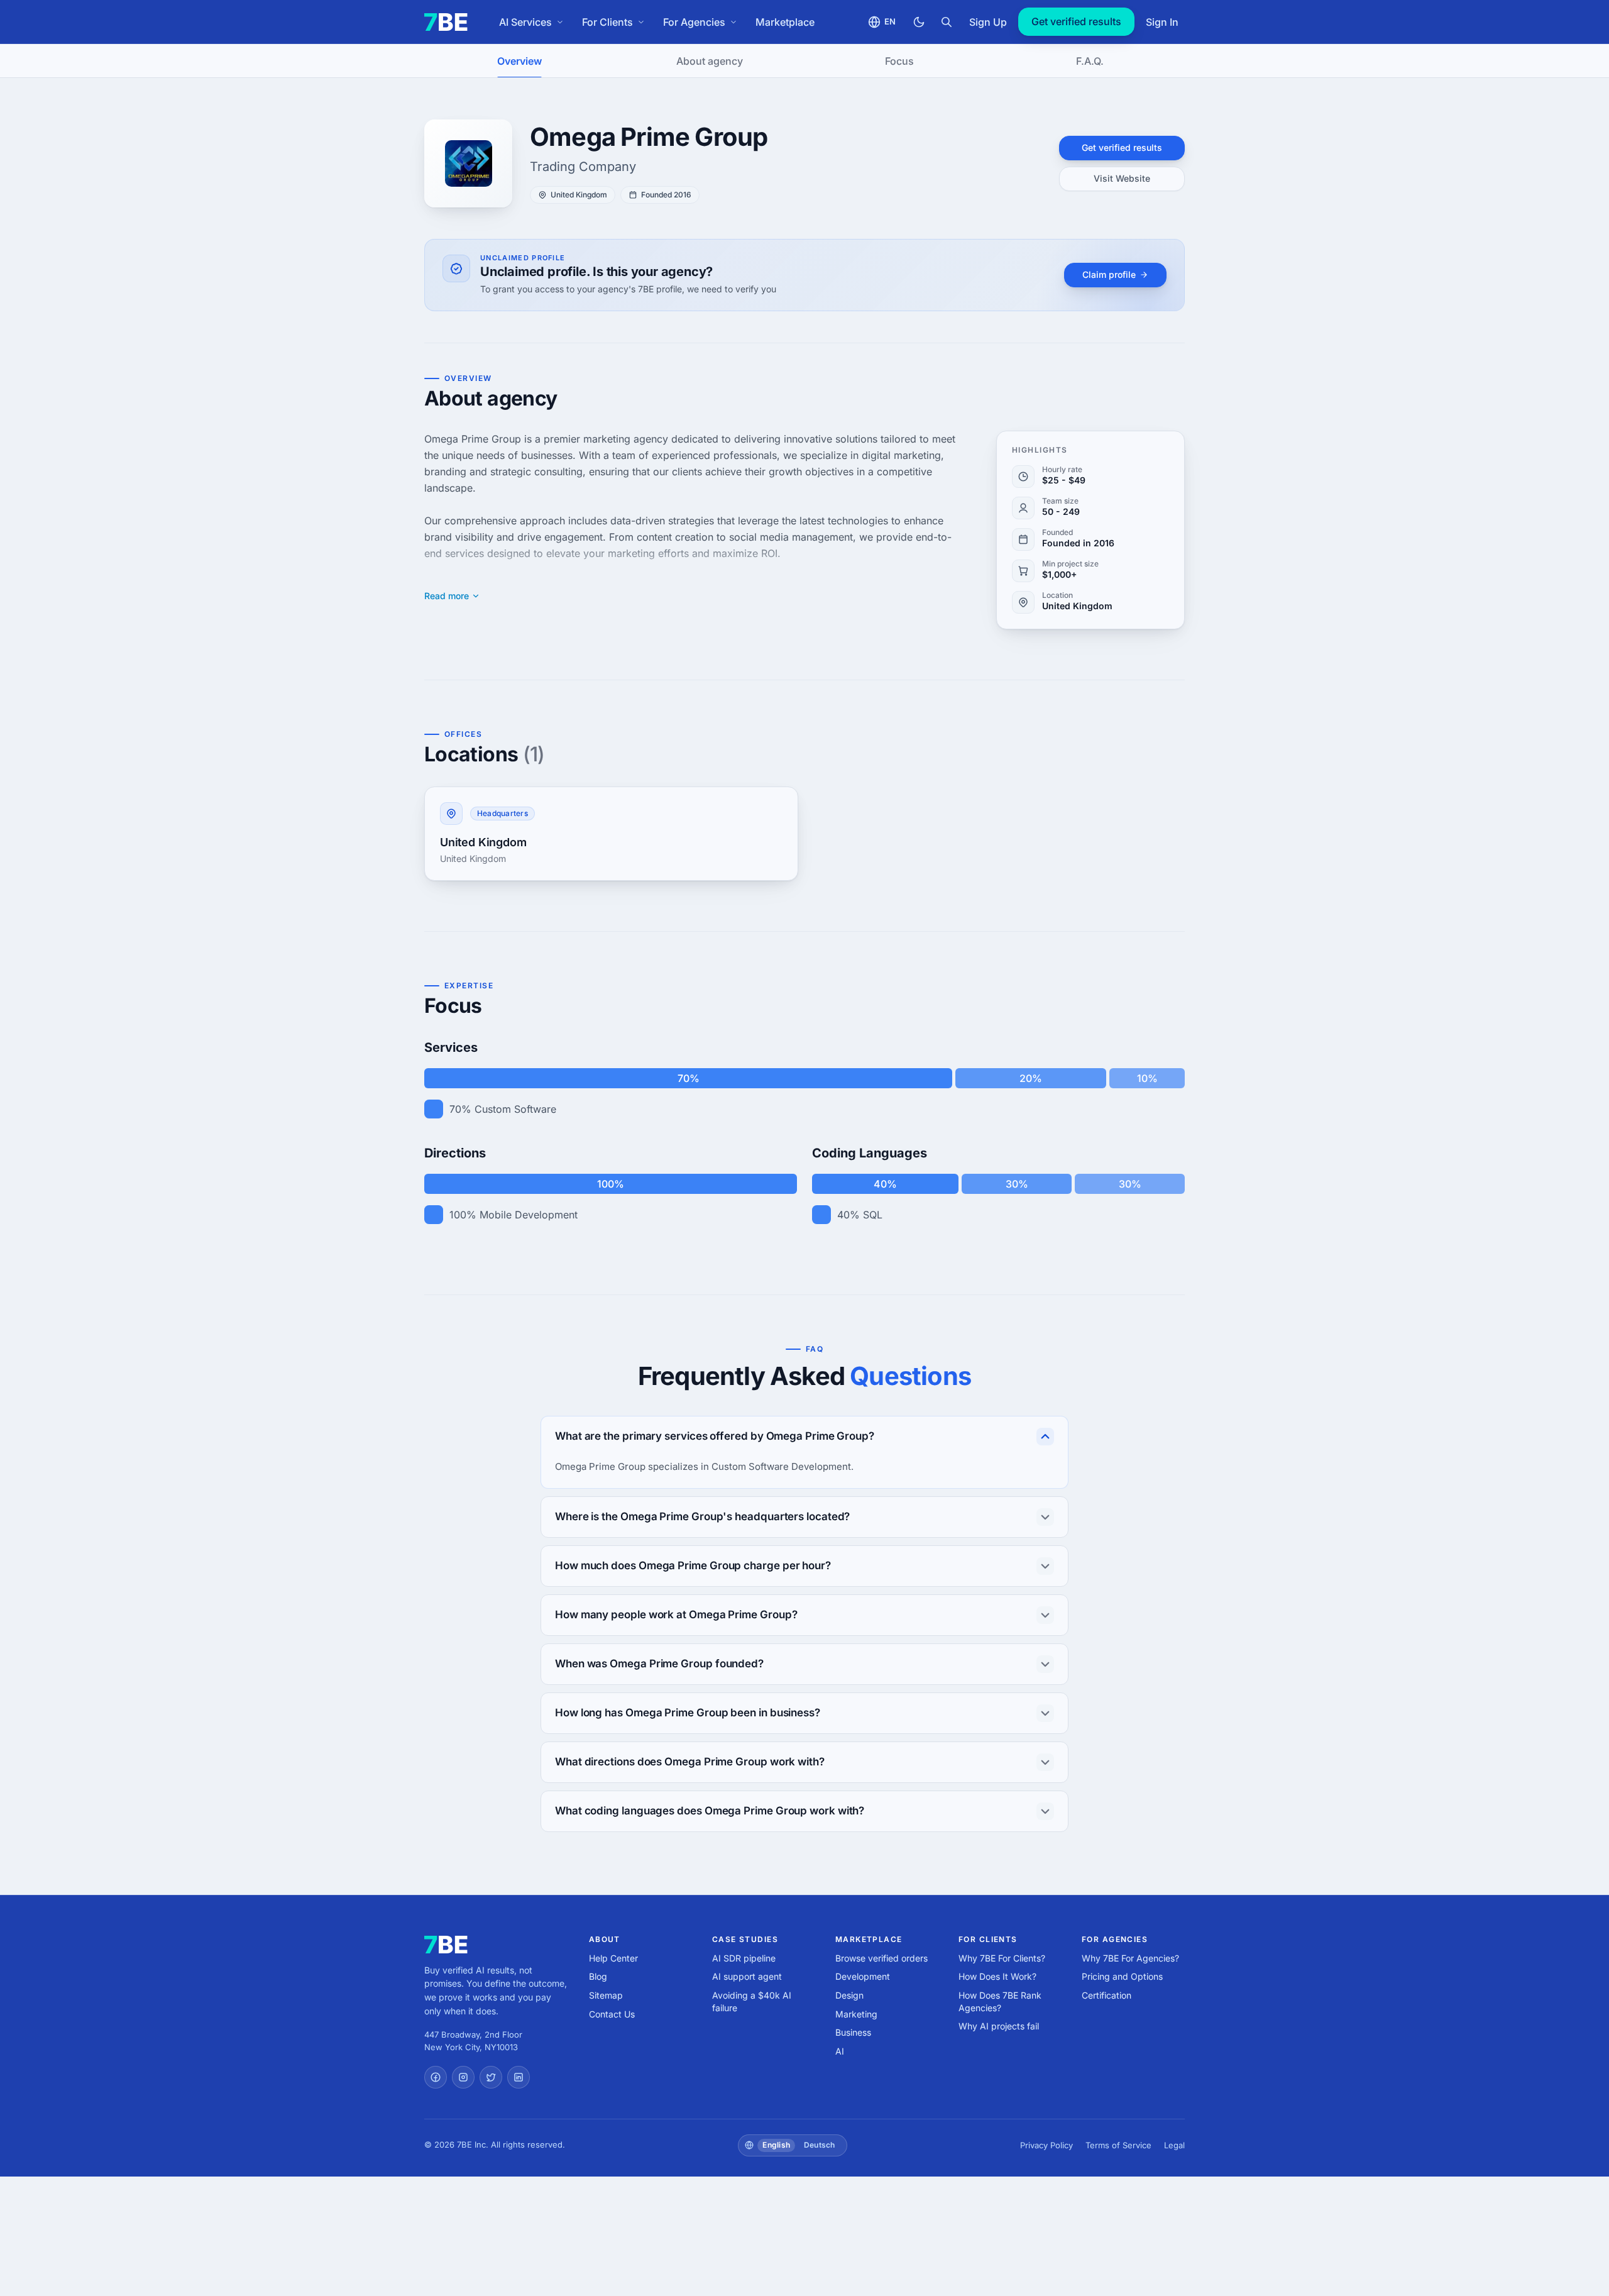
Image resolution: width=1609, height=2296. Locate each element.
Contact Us (612, 2014)
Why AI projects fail (999, 2026)
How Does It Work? (997, 1976)
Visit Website (1122, 178)
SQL (873, 1215)
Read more (447, 596)
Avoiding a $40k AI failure (752, 2001)
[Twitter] (491, 2077)
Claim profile (1109, 274)
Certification (1107, 1995)
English (776, 2145)
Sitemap (606, 1995)
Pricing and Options (1122, 1976)
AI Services (525, 22)
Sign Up (988, 22)
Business (853, 2032)
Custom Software (515, 1109)
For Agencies (694, 22)
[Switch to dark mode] (919, 22)
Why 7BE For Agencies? (1130, 1958)
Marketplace (785, 22)
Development (863, 1976)
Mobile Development (529, 1215)
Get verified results (1076, 21)
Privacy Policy (1046, 2145)
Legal (1174, 2145)
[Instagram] (463, 2077)
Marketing (856, 2014)
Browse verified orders (881, 1958)
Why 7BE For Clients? (1002, 1958)
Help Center (613, 1958)
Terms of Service (1118, 2145)
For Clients (607, 22)
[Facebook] (436, 2077)
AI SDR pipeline (744, 1958)
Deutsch (820, 2145)
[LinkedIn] (519, 2077)
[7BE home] (446, 1945)
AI (840, 2051)
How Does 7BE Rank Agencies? (1000, 2001)
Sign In (1162, 22)
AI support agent (747, 1976)
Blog (598, 1976)
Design (849, 1995)
